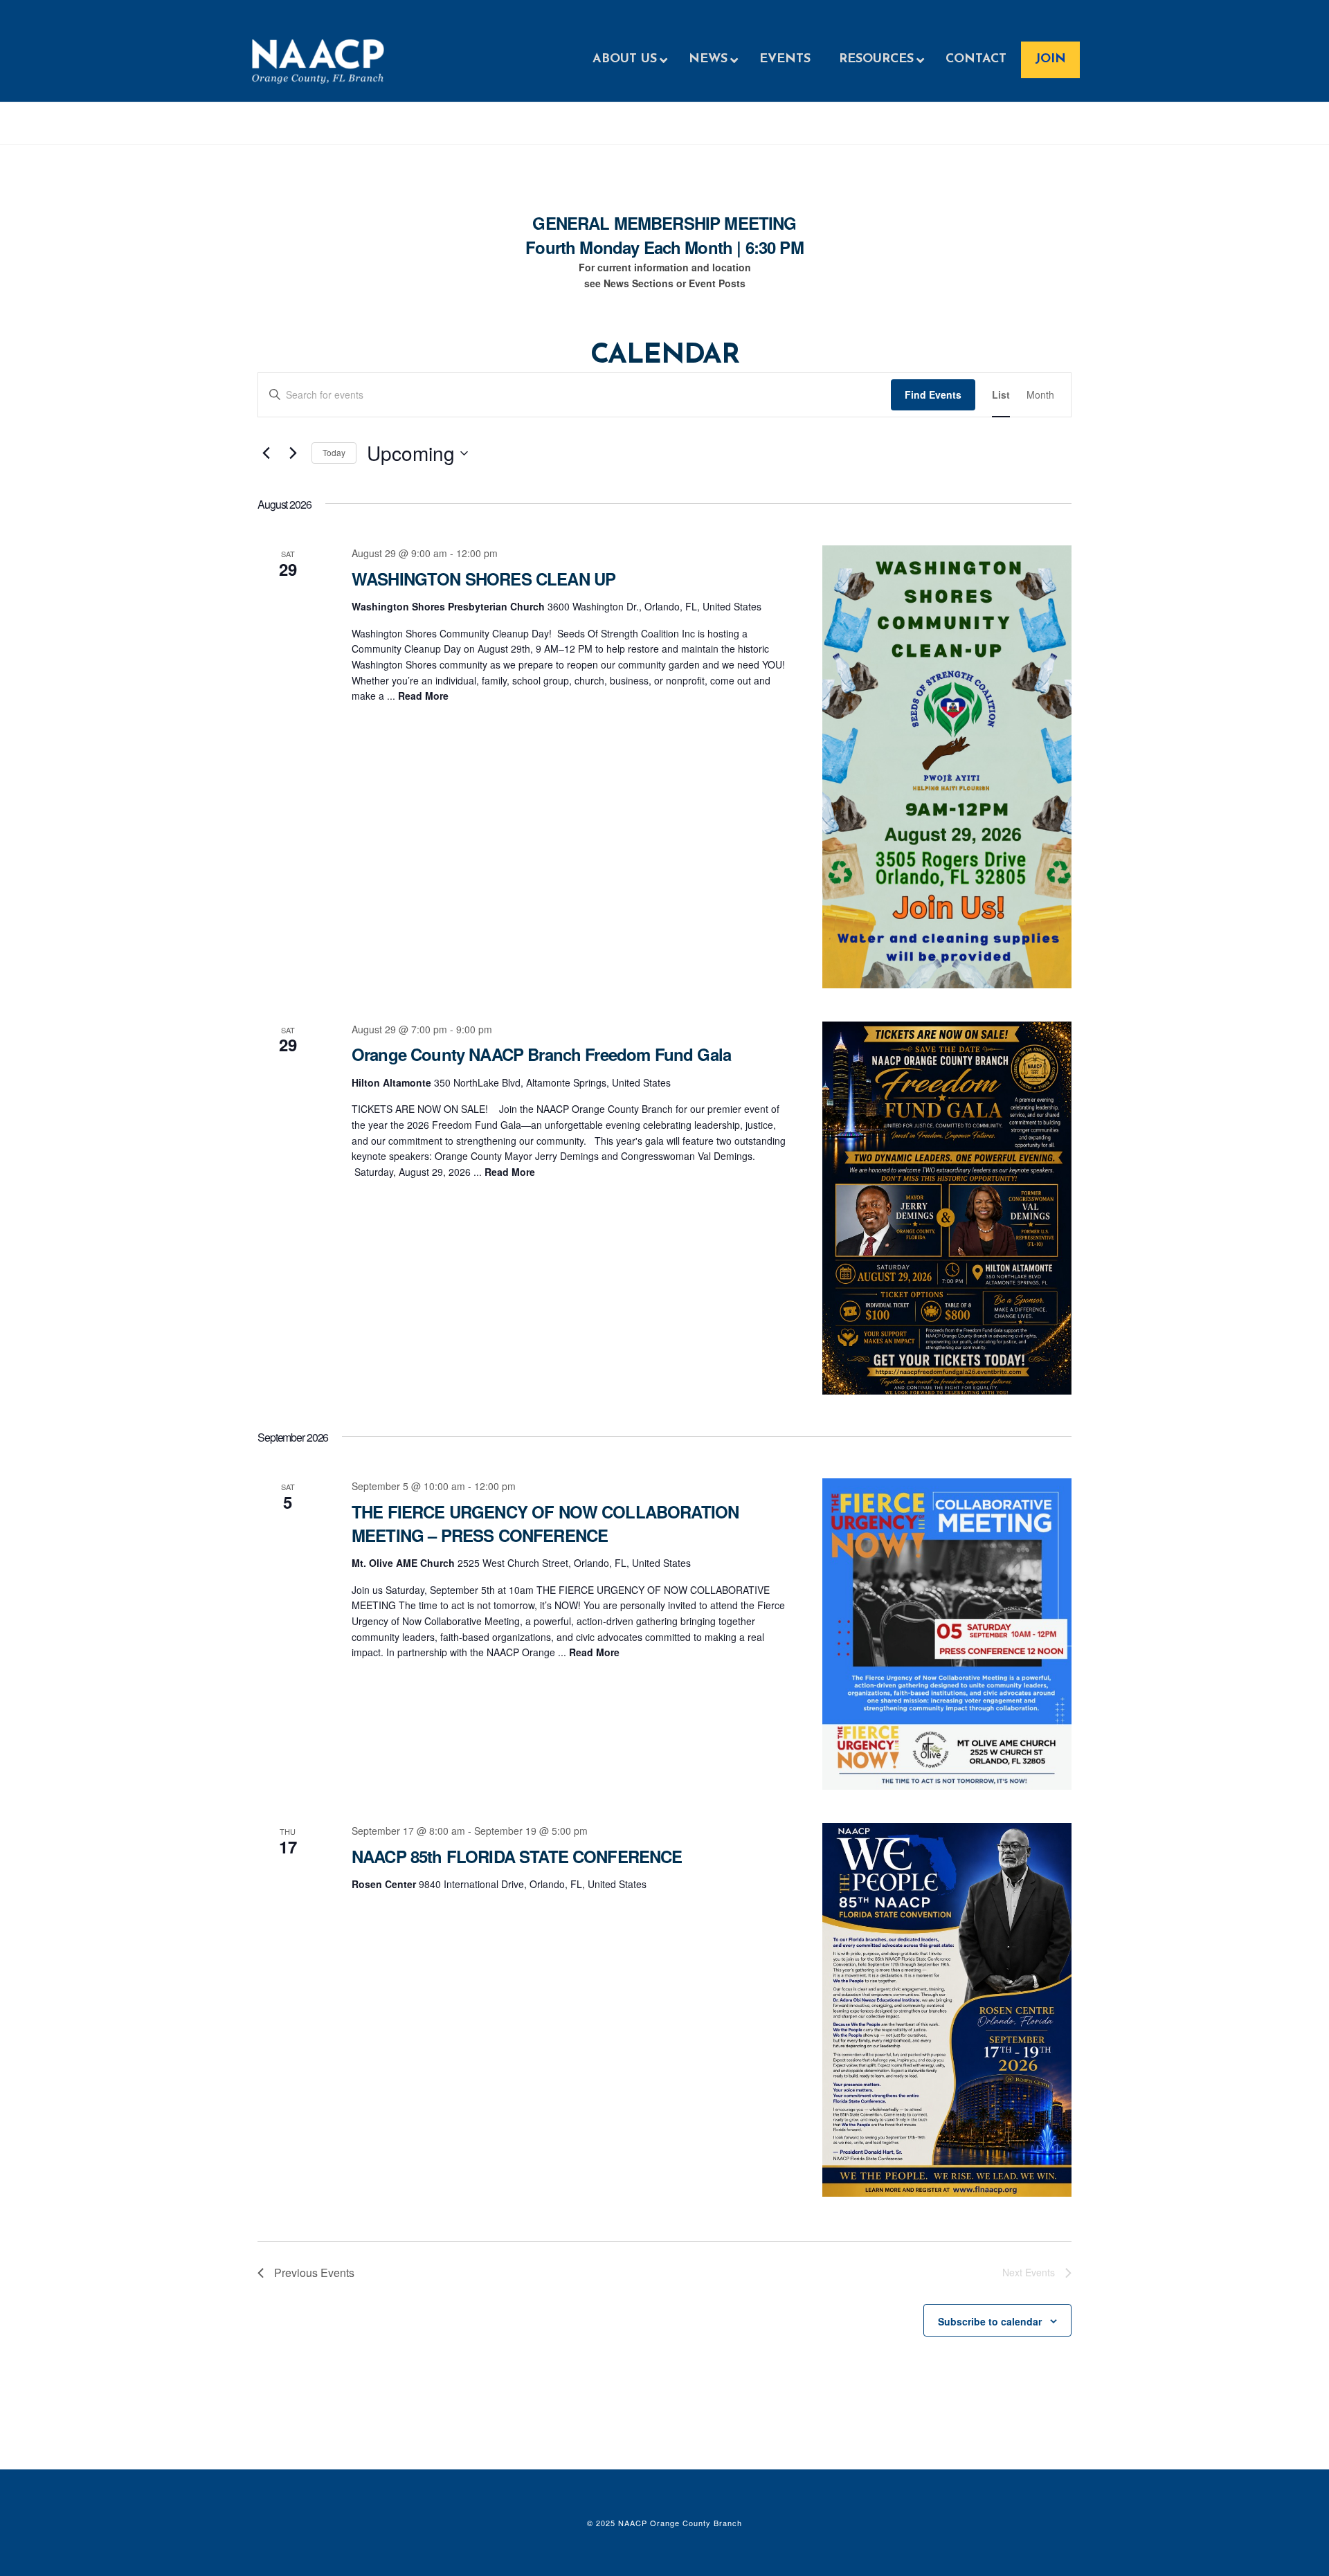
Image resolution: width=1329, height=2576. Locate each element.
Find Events (933, 394)
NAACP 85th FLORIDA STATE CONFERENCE (517, 1856)
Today (334, 452)
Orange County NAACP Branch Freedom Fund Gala (541, 1054)
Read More (423, 696)
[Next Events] (293, 453)
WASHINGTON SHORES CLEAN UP (483, 579)
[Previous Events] (266, 453)
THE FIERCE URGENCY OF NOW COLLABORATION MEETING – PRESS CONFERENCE (545, 1523)
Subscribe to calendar (990, 2321)
